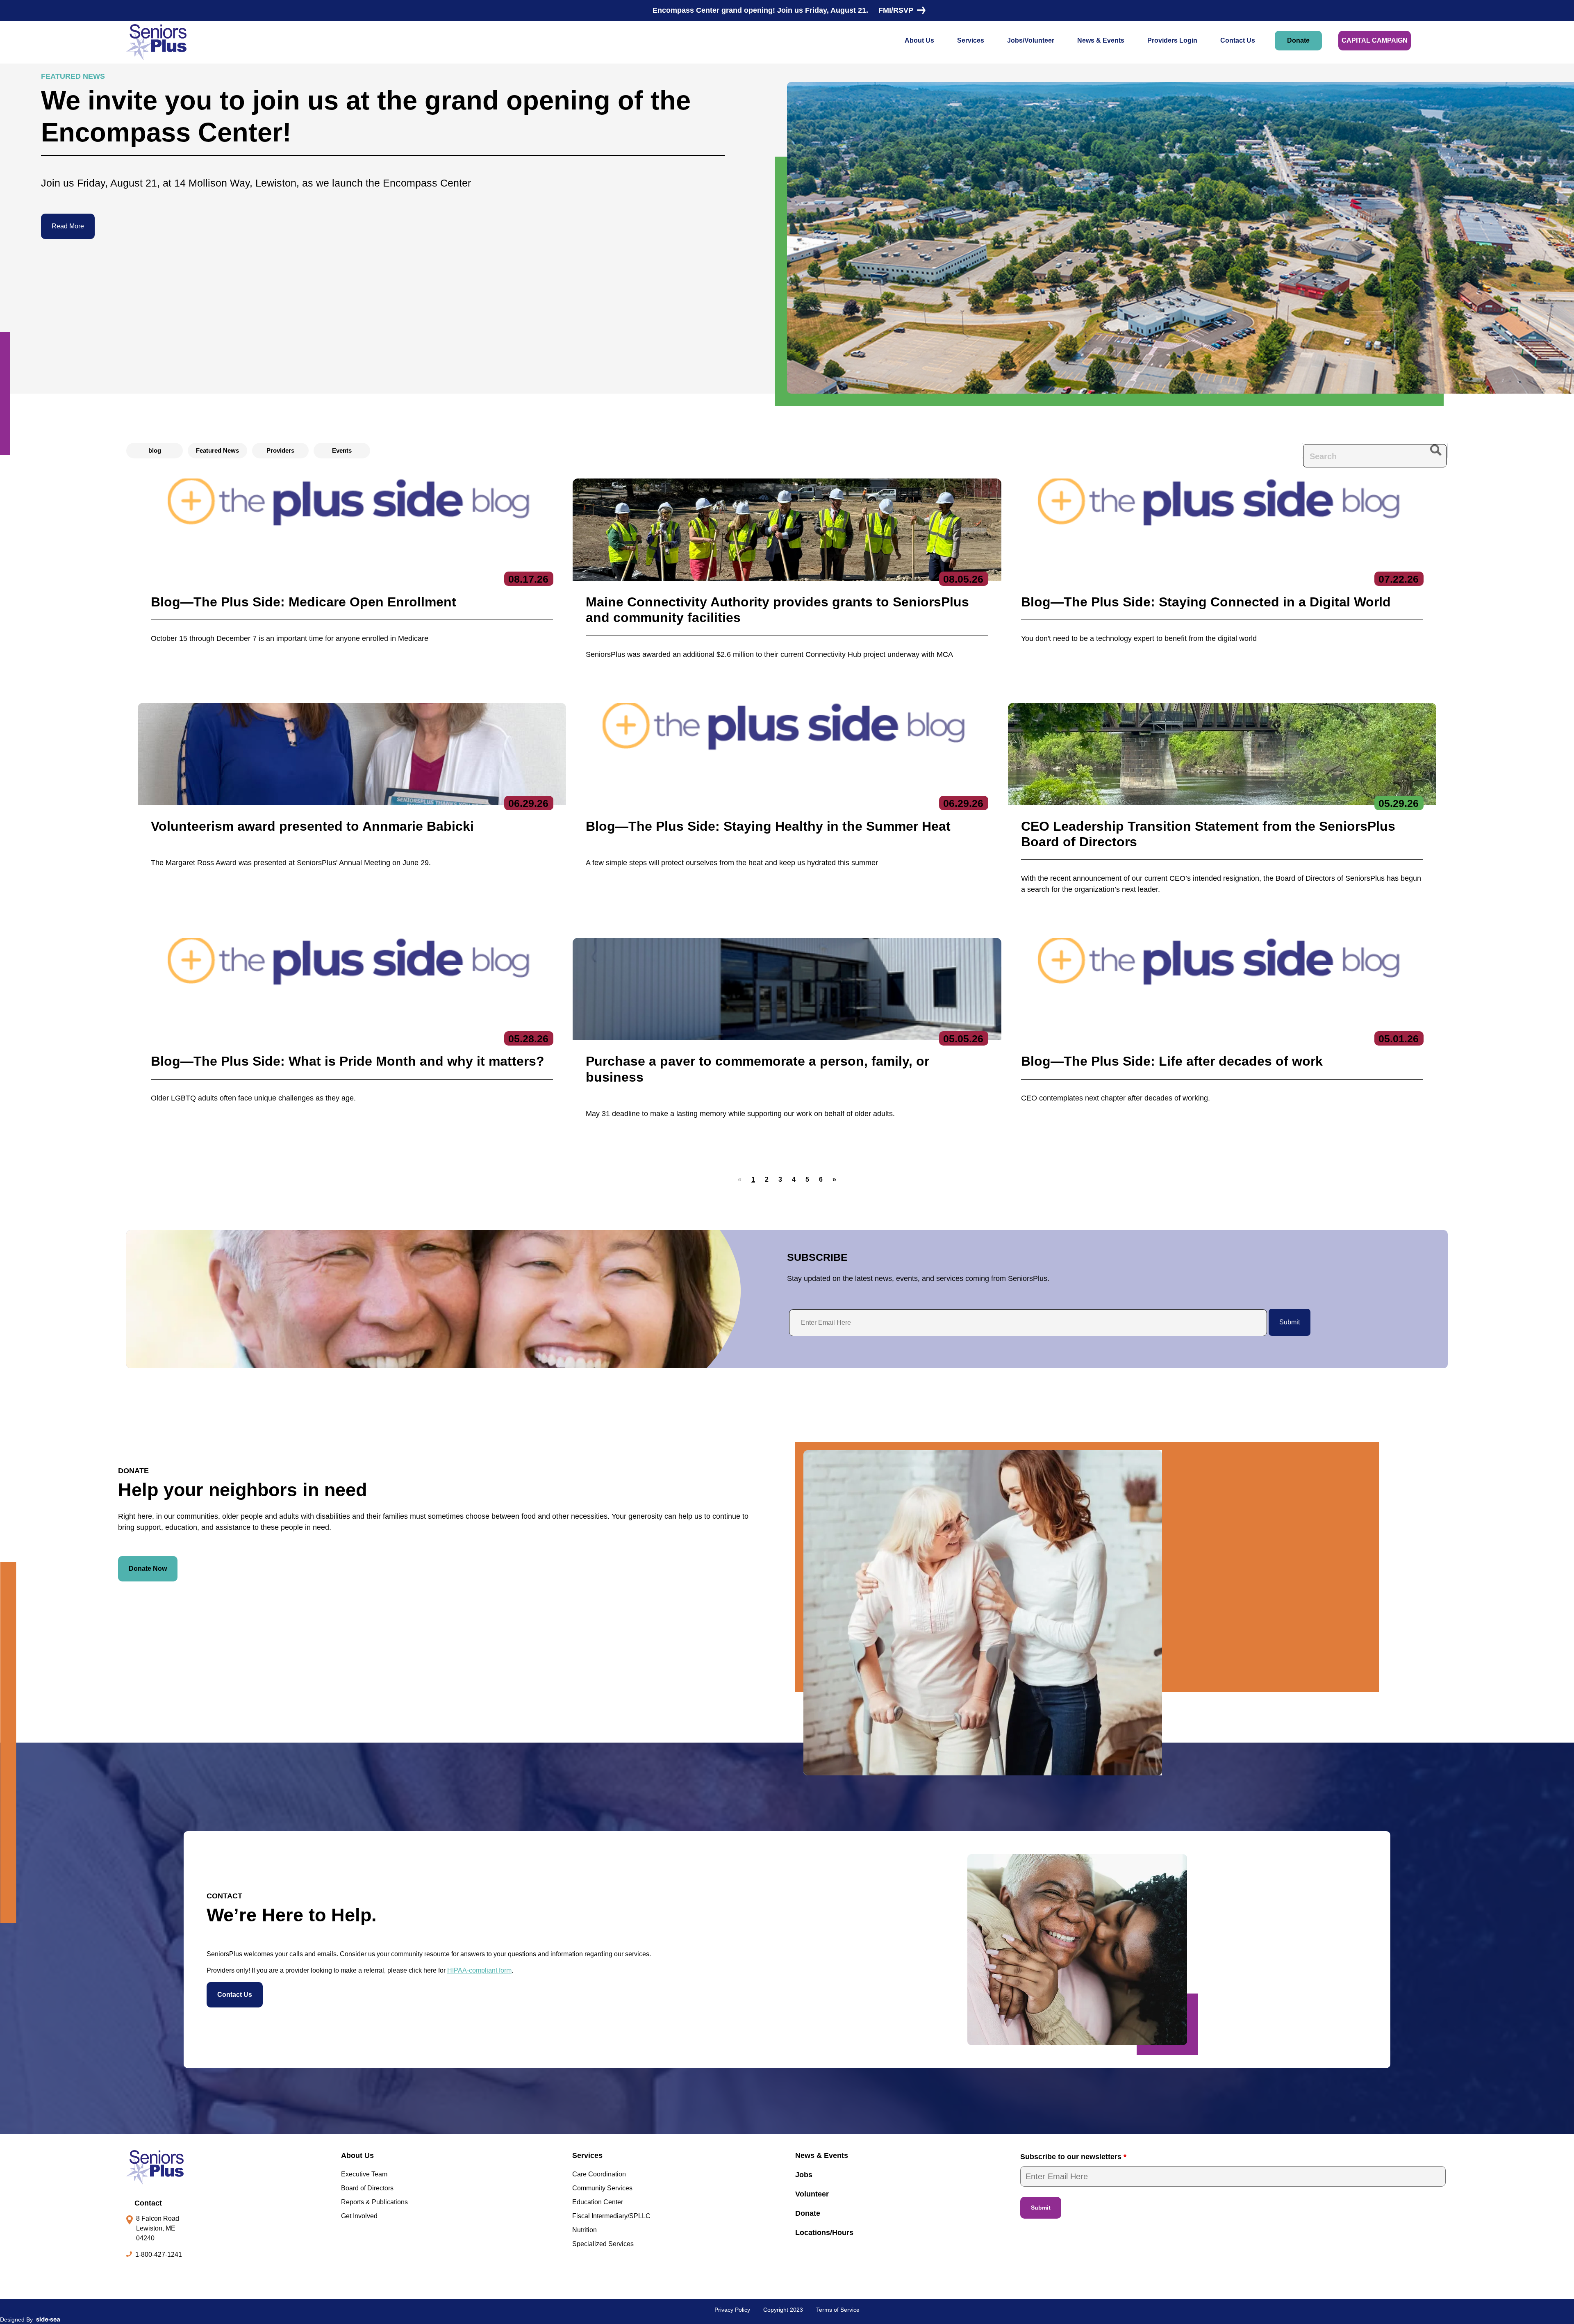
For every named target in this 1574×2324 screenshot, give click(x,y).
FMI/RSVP (896, 10)
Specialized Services (603, 2244)
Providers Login (1172, 40)
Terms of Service (838, 2310)
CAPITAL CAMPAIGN (1375, 40)
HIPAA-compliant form (479, 1970)
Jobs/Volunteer (1031, 40)
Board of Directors (367, 2188)
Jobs (804, 2175)
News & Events (1101, 40)
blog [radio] (155, 450)
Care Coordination (599, 2174)
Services (971, 40)
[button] (767, 1180)
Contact (148, 2203)
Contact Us (1238, 40)
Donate (1298, 40)
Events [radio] (342, 450)
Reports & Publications (374, 2202)
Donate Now (148, 1569)
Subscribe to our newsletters (1073, 2157)
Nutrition (585, 2230)
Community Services (602, 2188)
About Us (919, 40)
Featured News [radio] (217, 450)
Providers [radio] (280, 450)
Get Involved (359, 2216)
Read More (68, 226)
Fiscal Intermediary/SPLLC (611, 2216)
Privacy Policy (732, 2310)
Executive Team (364, 2174)
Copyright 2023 (783, 2310)
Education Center (598, 2202)
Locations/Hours (824, 2233)
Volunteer (812, 2194)
